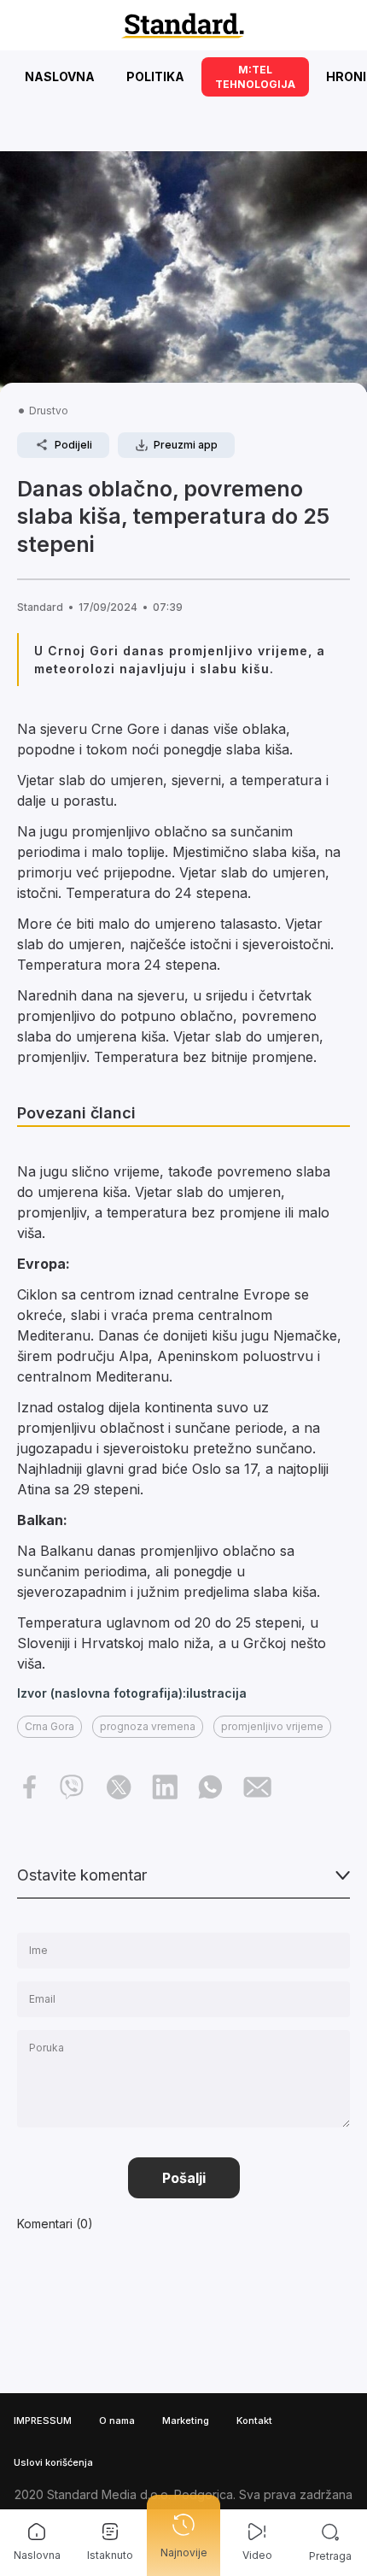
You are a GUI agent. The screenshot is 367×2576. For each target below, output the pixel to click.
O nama (117, 2421)
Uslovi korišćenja (53, 2462)
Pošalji (184, 2178)
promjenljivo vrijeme (272, 1726)
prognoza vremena (148, 1726)
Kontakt (254, 2421)
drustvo (49, 411)
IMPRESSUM (43, 2421)
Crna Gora (50, 1726)
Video (257, 2555)
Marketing (186, 2421)
